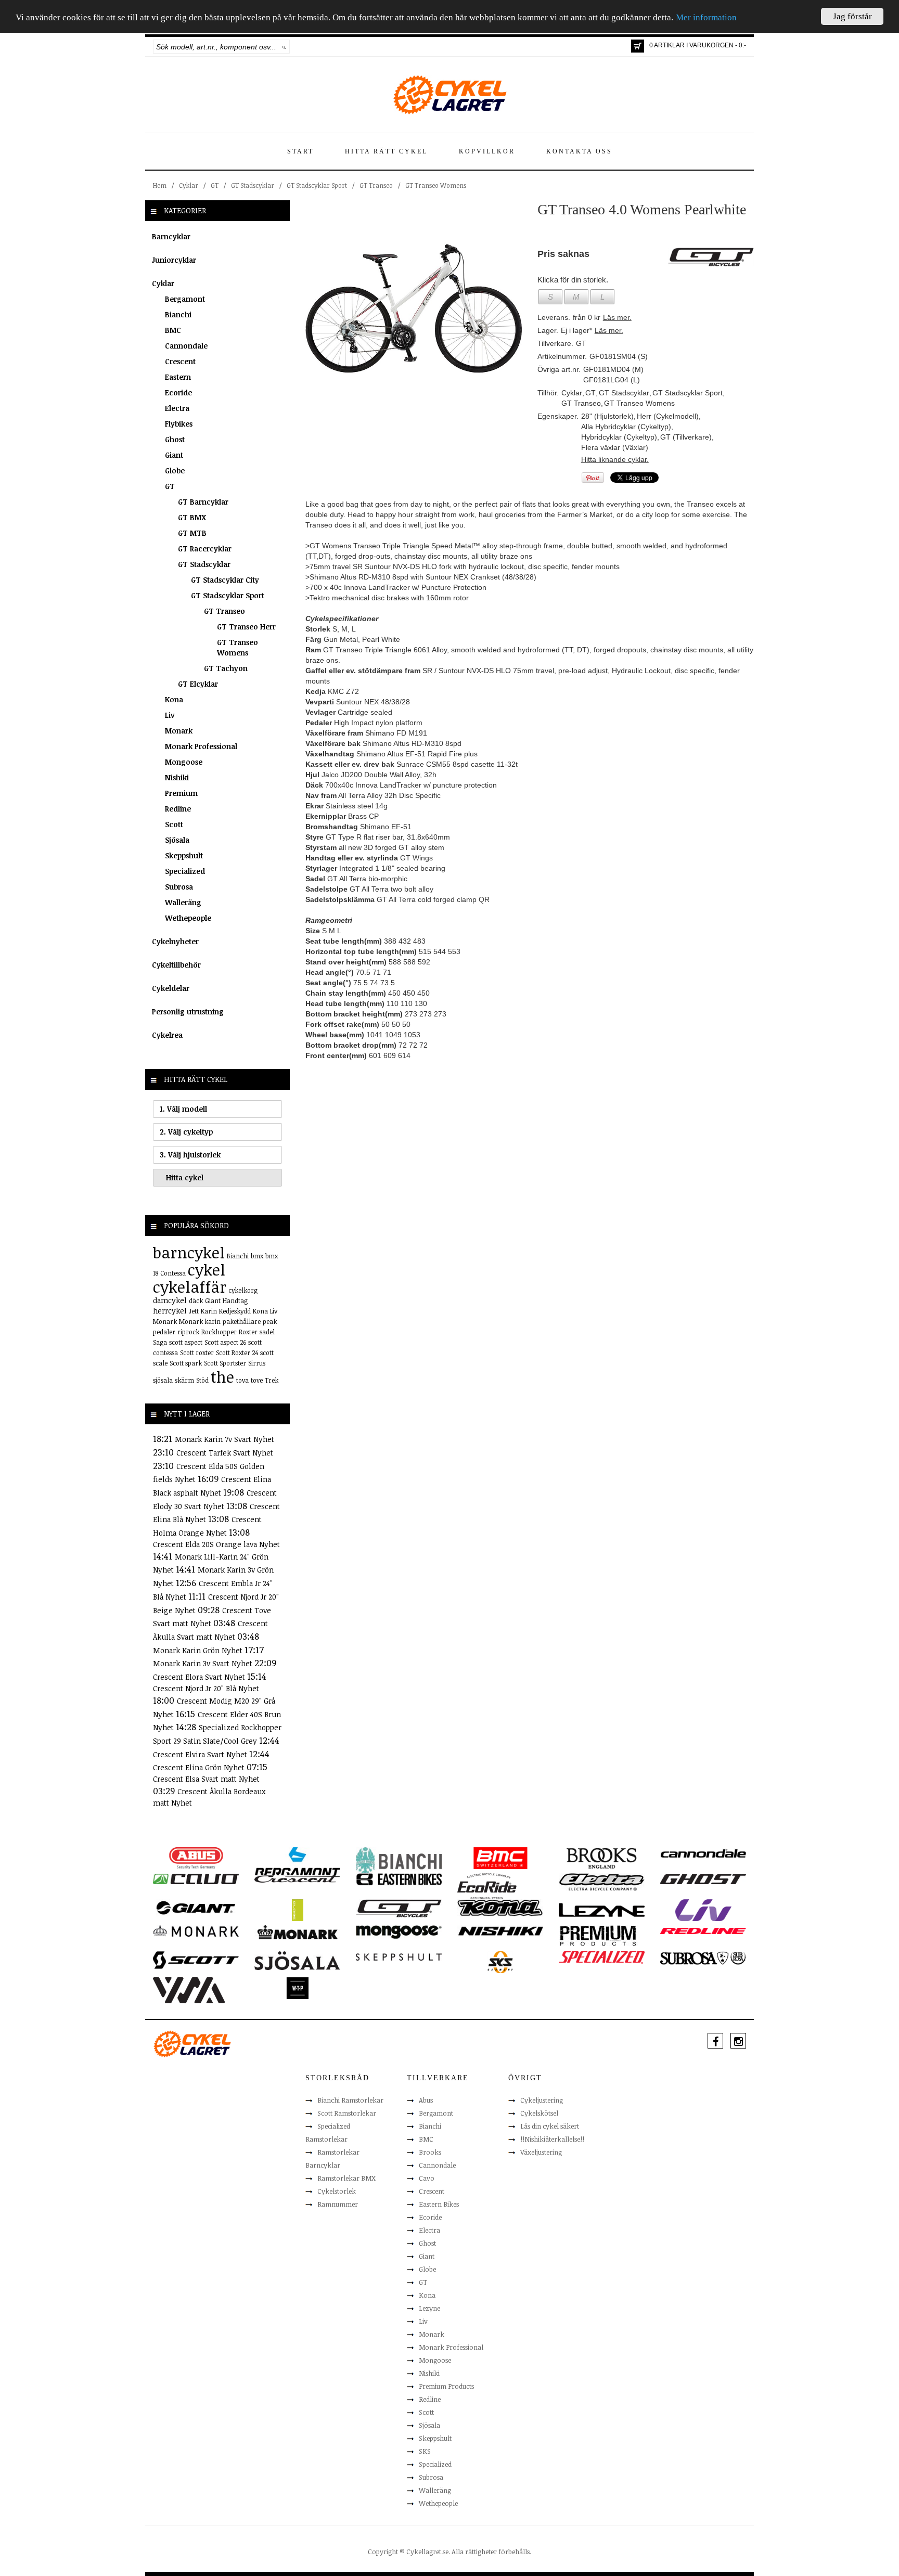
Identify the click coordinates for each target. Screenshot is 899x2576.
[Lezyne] (602, 1910)
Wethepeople (188, 918)
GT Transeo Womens (436, 185)
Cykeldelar (171, 988)
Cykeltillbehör (176, 965)
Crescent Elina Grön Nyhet (200, 1767)
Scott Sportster (225, 1363)
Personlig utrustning (188, 1012)
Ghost (175, 439)
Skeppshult (184, 855)
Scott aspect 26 (225, 1342)
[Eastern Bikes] (399, 1879)
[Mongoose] (399, 1931)
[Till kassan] (638, 46)
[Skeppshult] (399, 1956)
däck (196, 1300)
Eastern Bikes (439, 2204)
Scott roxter (197, 1353)
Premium (181, 793)
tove (257, 1380)
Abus (426, 2100)
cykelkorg (243, 1290)
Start (300, 151)
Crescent (180, 361)
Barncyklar (171, 236)
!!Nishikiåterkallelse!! (552, 2139)
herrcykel (170, 1311)
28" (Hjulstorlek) (607, 416)
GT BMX (192, 517)
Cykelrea (167, 1035)
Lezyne (429, 2308)
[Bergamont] (297, 1861)
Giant (174, 455)
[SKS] (500, 1962)
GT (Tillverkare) (686, 437)
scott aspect (186, 1342)
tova (242, 1380)
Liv (170, 715)
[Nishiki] (500, 1930)
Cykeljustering (542, 2100)
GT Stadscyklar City (225, 580)
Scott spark (186, 1363)
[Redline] (703, 1930)
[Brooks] (602, 1858)
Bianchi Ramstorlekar (350, 2100)
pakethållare (242, 1321)
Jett (194, 1311)
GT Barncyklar (203, 502)
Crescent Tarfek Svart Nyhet (225, 1453)
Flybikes (179, 424)
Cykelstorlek (337, 2191)
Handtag (235, 1300)
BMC (173, 330)
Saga (160, 1342)
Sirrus (257, 1363)
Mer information (706, 18)
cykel (207, 1270)
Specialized (185, 871)
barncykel (189, 1252)
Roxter (248, 1332)
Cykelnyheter (175, 941)
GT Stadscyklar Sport (317, 185)
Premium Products (446, 2386)
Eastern (178, 377)
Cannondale (186, 346)
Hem (160, 185)
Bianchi (178, 314)
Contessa (173, 1273)
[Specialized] (602, 1956)
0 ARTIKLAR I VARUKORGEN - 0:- (698, 45)
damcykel (170, 1300)
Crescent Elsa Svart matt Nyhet (206, 1779)
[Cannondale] (703, 1852)
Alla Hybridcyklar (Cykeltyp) (626, 427)
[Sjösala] (297, 1960)
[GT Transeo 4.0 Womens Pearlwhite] (414, 308)
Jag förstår (852, 16)
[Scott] (196, 1960)
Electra (177, 408)
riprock (188, 1332)
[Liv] (703, 1910)
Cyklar (189, 185)
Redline (178, 809)
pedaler (164, 1332)
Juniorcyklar (174, 260)
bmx (257, 1256)
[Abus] (196, 1858)
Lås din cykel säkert (550, 2126)
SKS (425, 2451)
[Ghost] (703, 1878)
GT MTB (192, 533)
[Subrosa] (703, 1957)
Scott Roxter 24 (237, 1353)
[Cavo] (196, 1878)
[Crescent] (297, 1878)
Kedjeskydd (235, 1311)
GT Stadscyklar (253, 185)
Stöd (202, 1380)
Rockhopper (219, 1332)
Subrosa (179, 887)
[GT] (399, 1908)
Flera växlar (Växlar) (615, 447)
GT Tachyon (226, 668)
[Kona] (500, 1907)
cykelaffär (190, 1287)
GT (215, 185)
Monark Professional (201, 746)
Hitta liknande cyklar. (615, 459)
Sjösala (177, 840)
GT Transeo (376, 185)
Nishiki (177, 777)
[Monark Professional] (297, 1931)
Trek (272, 1380)
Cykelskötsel (539, 2113)
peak (270, 1321)
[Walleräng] (189, 1989)
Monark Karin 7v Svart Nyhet (224, 1439)
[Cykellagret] (449, 94)
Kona (174, 699)
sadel (267, 1332)
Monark (179, 731)
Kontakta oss (579, 151)
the (222, 1377)
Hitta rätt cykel (386, 151)
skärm (184, 1380)
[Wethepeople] (297, 1988)
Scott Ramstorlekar (347, 2113)
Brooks (430, 2152)
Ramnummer (338, 2204)
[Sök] (284, 47)
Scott (174, 824)
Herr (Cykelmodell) (668, 416)
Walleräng (183, 902)
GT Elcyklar (198, 684)
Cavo (427, 2178)
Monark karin (200, 1321)
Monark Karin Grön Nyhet (199, 1650)
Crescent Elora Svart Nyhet (200, 1677)
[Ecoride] (487, 1885)
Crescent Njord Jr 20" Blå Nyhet (206, 1688)
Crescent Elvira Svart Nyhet (201, 1754)
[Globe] (297, 1910)
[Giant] (196, 1907)
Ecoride (178, 392)
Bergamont (185, 299)
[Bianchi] (399, 1862)
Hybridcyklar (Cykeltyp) (619, 437)
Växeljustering (541, 2152)
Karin (209, 1311)
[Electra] (602, 1882)
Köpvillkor (487, 151)
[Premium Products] (598, 1935)
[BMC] (500, 1858)
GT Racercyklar (205, 549)
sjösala (163, 1380)
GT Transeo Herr (246, 627)
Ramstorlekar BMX (346, 2178)
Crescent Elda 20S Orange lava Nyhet (216, 1544)
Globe (175, 471)
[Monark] (196, 1930)
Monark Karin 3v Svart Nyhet (204, 1663)
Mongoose (184, 762)
